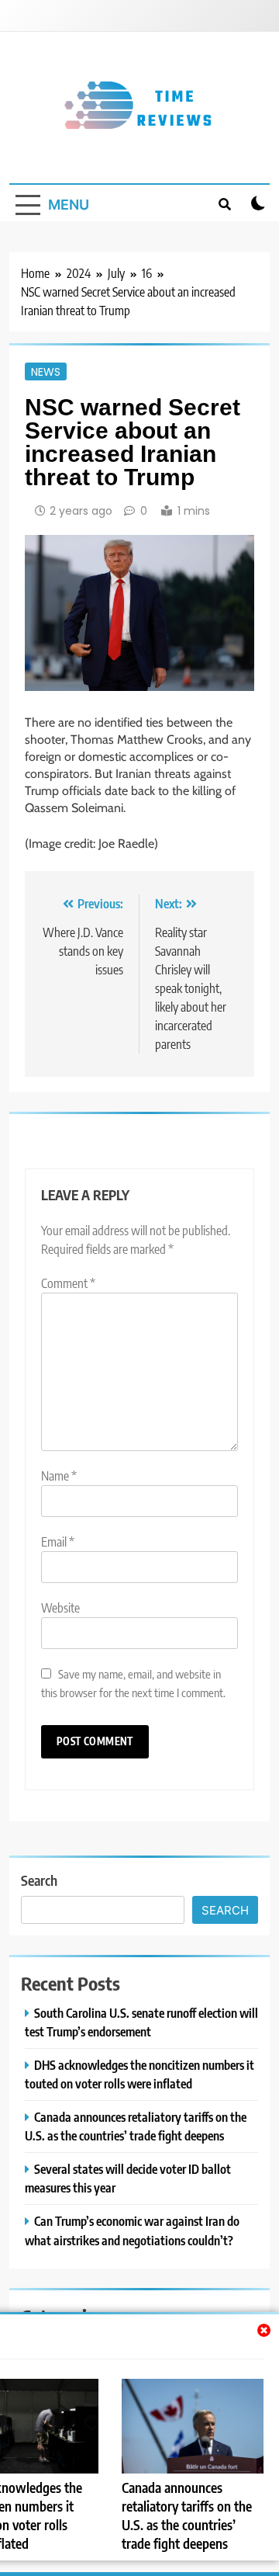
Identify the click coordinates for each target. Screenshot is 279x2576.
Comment (68, 1283)
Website (60, 1608)
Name (59, 1476)
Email (58, 1542)
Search (39, 1880)
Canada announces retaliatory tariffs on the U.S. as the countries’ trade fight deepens (187, 2515)
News (46, 371)
